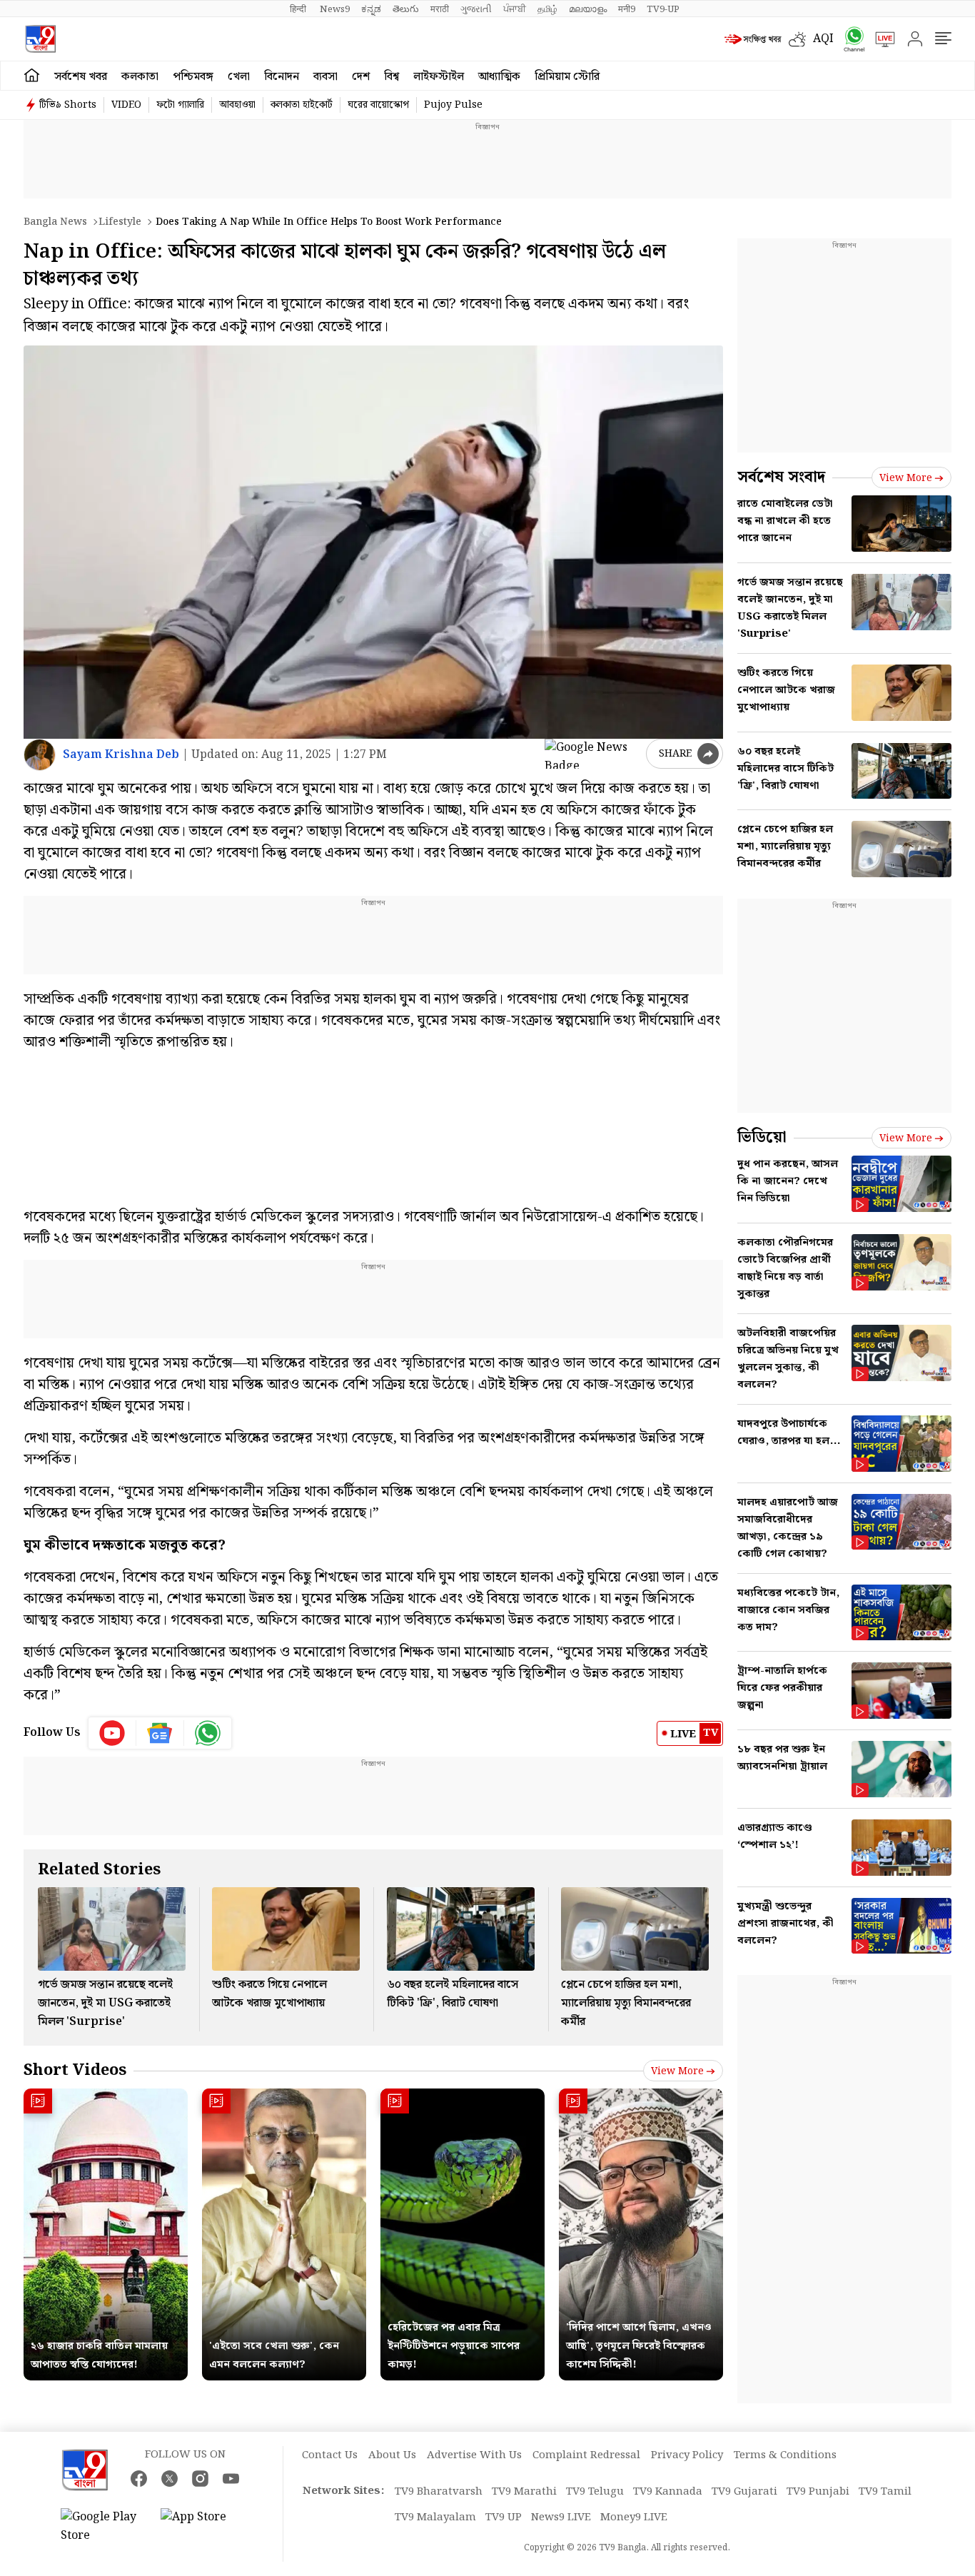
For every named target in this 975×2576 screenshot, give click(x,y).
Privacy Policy (687, 2455)
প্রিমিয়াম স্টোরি (567, 77)
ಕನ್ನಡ (371, 9)
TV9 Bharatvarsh (439, 2492)
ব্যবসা (325, 77)
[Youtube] (112, 1733)
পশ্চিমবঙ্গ (193, 77)
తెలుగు (406, 9)
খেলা (239, 77)
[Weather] (801, 39)
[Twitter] (170, 2479)
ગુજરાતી (476, 9)
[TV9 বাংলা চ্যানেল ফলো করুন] (849, 39)
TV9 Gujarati (744, 2492)
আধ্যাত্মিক (499, 77)
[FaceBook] (139, 2479)
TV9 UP (504, 2517)
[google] (592, 754)
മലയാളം (588, 9)
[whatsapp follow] (208, 1733)
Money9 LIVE (634, 2517)
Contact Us (330, 2455)
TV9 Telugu (595, 2492)
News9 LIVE (561, 2517)
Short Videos (75, 2070)
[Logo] (40, 39)
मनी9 (627, 9)
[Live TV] (880, 39)
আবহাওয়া (237, 105)
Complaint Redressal (586, 2455)
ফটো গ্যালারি (180, 105)
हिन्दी (299, 9)
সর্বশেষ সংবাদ (781, 477)
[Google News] (160, 1733)
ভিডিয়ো (762, 1137)
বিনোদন (282, 77)
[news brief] (753, 39)
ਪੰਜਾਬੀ (515, 9)
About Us (392, 2455)
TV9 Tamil (885, 2492)
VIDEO (126, 105)
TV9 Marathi (524, 2492)
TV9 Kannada (668, 2492)
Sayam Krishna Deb (121, 755)
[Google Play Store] (103, 2527)
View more (677, 2071)
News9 (335, 9)
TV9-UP (663, 9)
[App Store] (203, 2527)
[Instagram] (200, 2479)
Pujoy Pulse (453, 105)
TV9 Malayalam (435, 2517)
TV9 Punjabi (818, 2492)
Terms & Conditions (785, 2455)
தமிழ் (547, 9)
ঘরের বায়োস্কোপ (378, 105)
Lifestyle (120, 222)
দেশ (361, 77)
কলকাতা (140, 77)
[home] (32, 76)
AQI (823, 39)
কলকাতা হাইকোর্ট (302, 105)
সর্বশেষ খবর (81, 77)
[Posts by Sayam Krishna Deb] (40, 755)
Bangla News (55, 222)
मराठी (440, 9)
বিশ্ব (391, 77)
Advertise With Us (474, 2455)
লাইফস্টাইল (439, 77)
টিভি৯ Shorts (68, 105)
